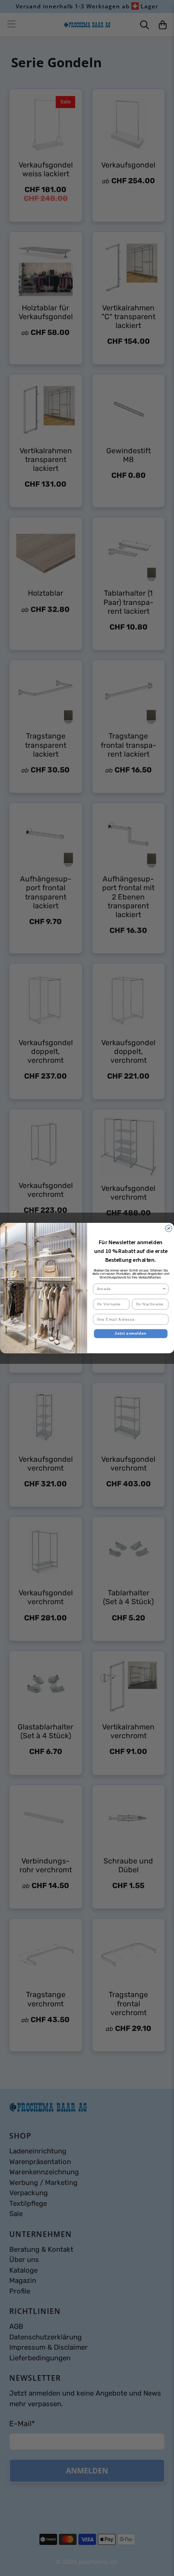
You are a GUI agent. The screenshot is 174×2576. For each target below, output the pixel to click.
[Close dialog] (168, 1228)
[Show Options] (164, 1289)
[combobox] (129, 1289)
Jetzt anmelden (131, 1333)
